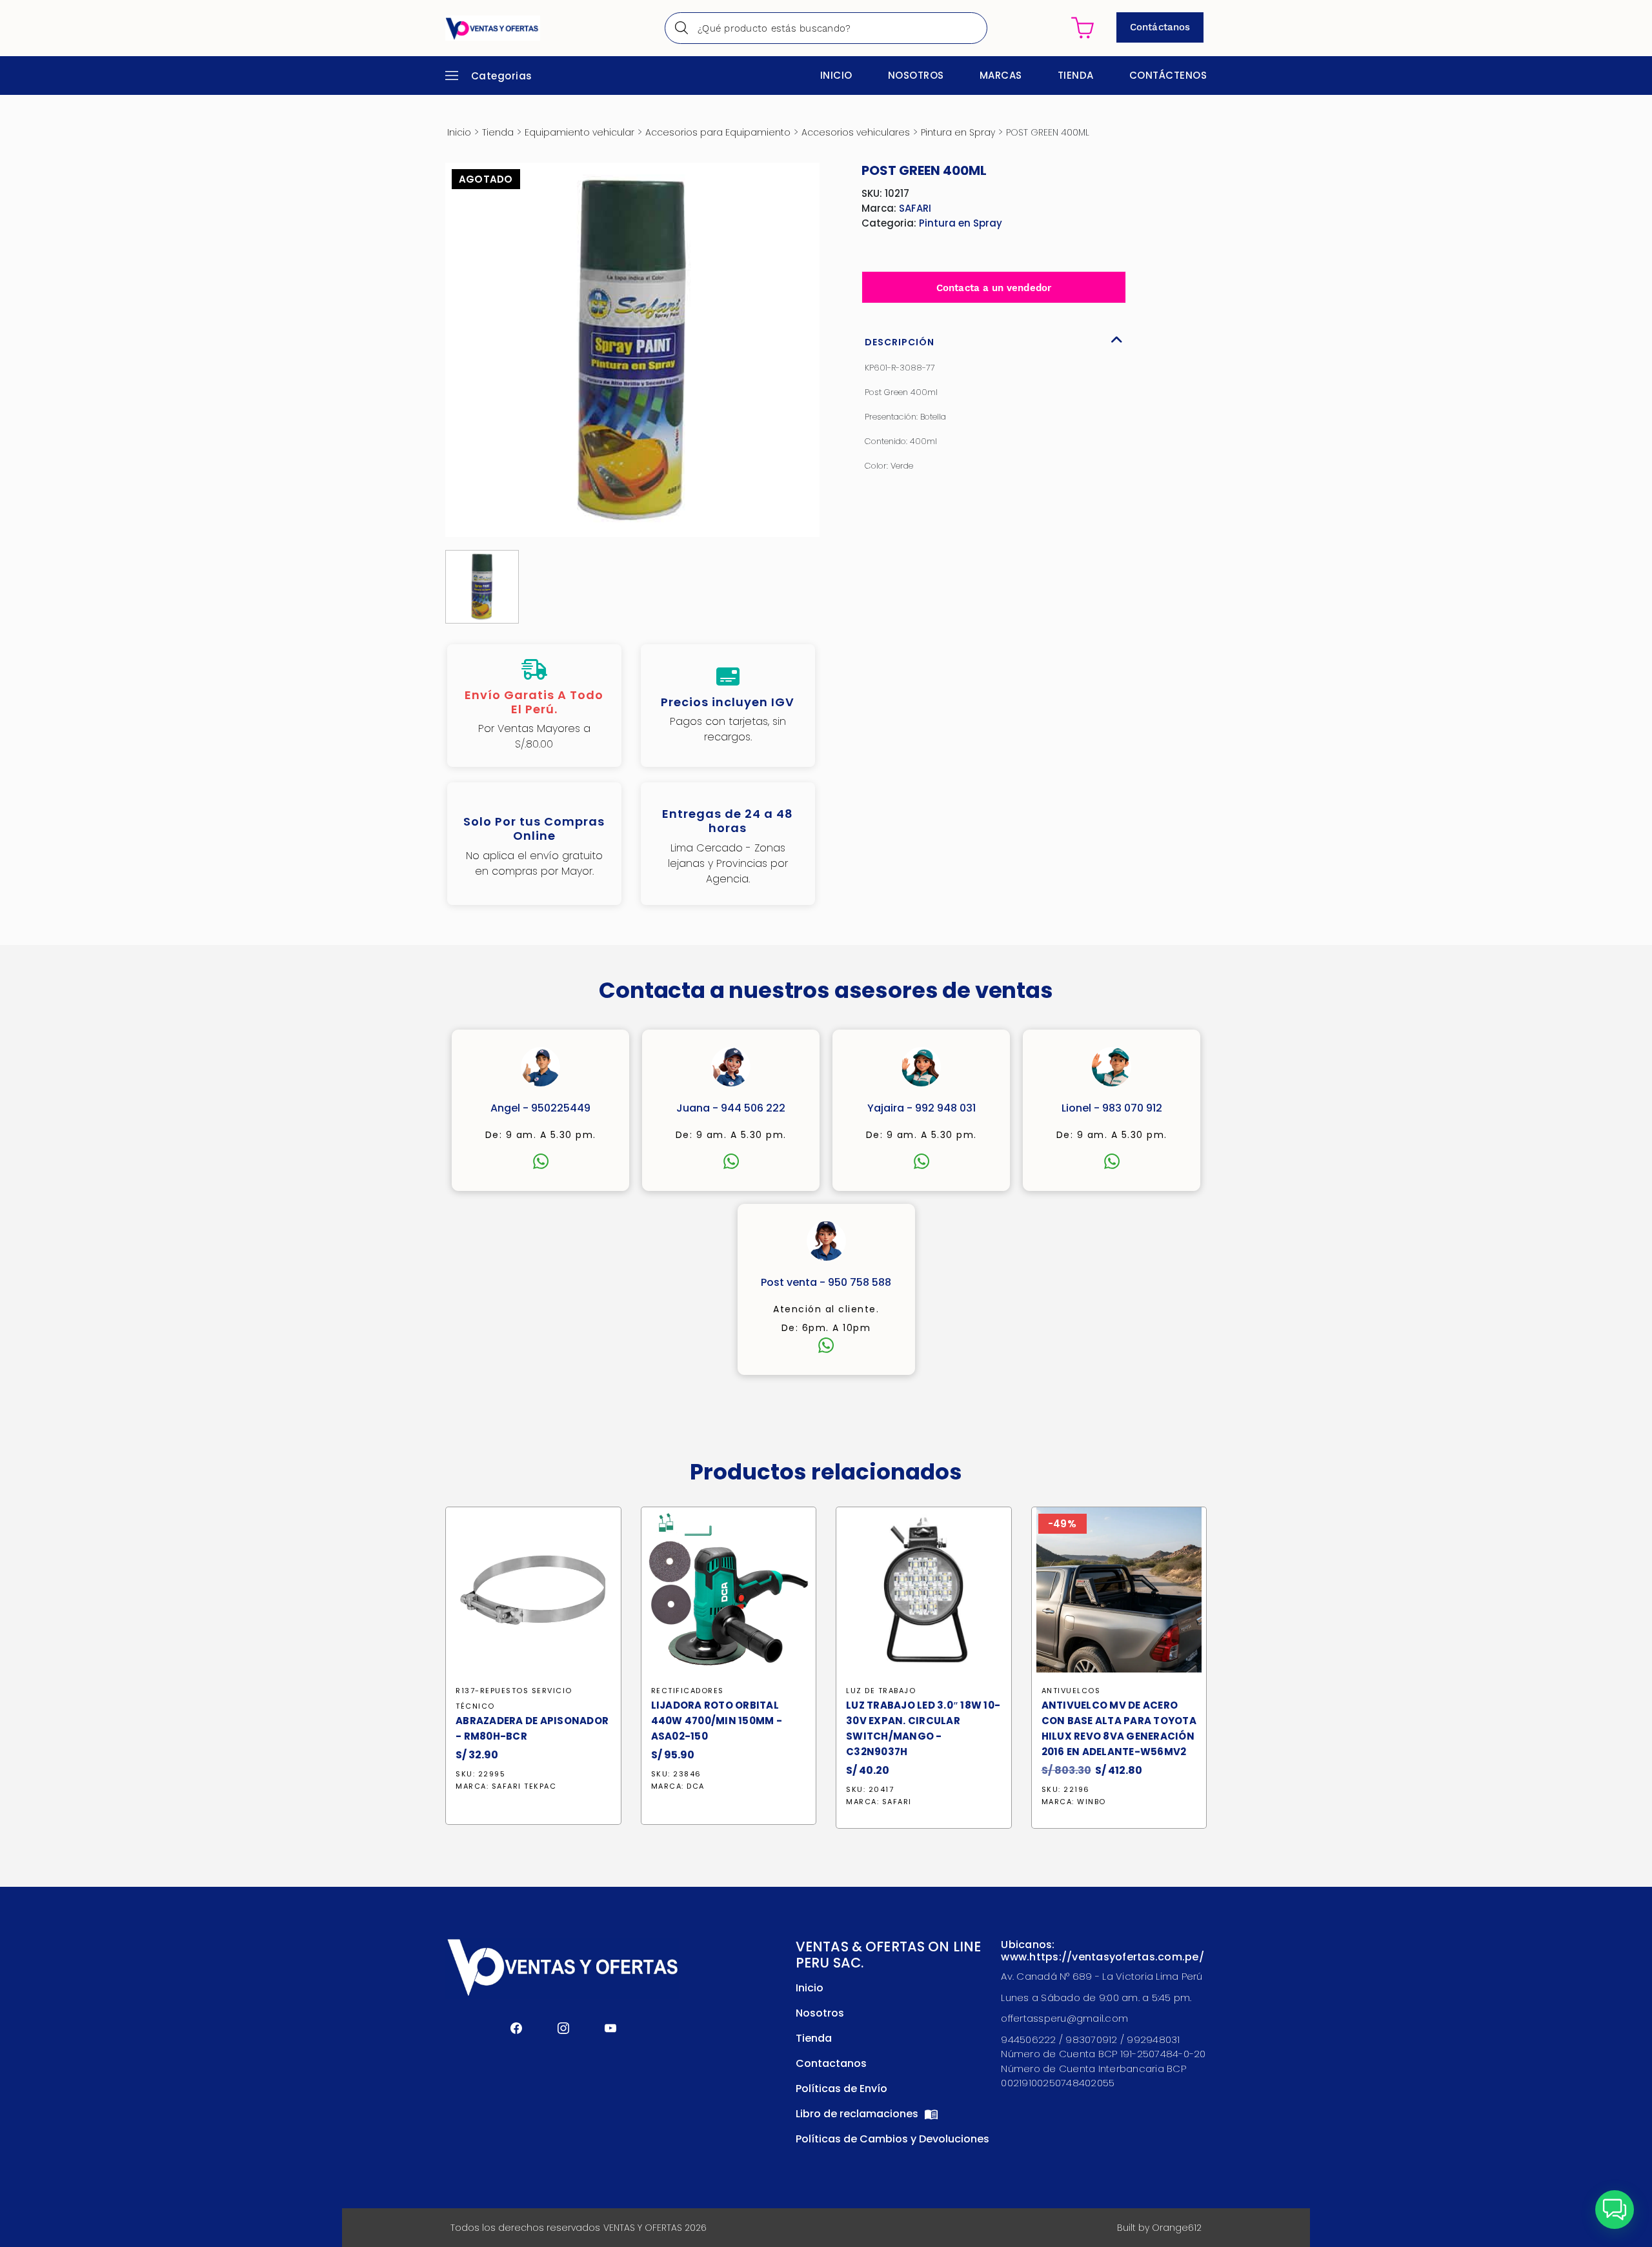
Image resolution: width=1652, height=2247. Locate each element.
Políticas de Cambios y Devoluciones (892, 2139)
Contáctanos (1160, 27)
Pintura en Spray (958, 132)
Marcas (1001, 75)
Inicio (836, 75)
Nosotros (916, 75)
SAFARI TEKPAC (524, 1786)
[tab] (994, 339)
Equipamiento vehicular (579, 132)
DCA (696, 1786)
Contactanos (831, 2063)
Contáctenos (1168, 75)
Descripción (900, 342)
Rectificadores (688, 1691)
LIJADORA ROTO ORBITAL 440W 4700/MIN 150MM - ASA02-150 (717, 1721)
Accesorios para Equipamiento (718, 132)
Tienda (1076, 75)
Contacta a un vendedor (994, 288)
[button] (1615, 2210)
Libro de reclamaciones (858, 2114)
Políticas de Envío (841, 2089)
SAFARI (915, 208)
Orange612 (1177, 2228)
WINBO (1092, 1802)
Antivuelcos (1071, 1691)
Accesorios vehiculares (856, 132)
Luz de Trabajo (881, 1691)
